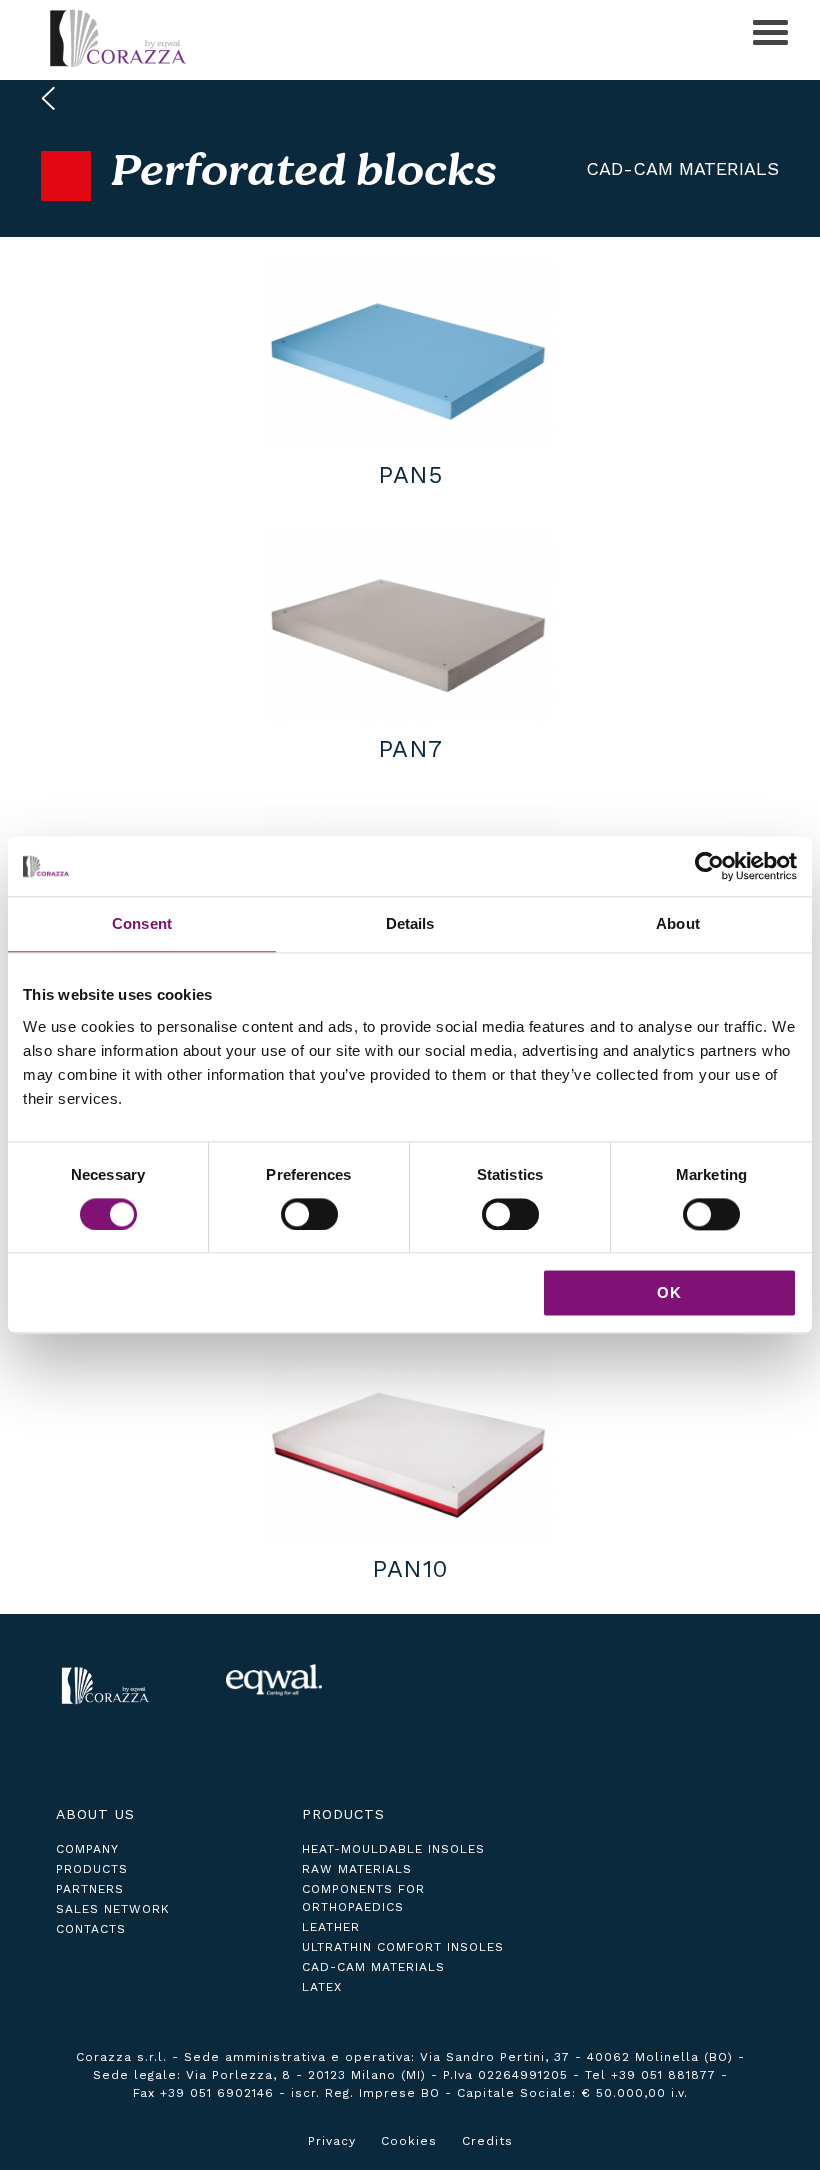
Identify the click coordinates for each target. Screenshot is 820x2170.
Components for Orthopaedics (363, 1898)
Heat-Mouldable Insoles (393, 1849)
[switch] (309, 1214)
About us (95, 1814)
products (92, 1869)
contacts (91, 1929)
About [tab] (678, 923)
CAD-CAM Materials (682, 168)
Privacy (332, 2141)
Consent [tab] (142, 923)
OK (669, 1293)
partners (90, 1889)
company (87, 1849)
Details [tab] (410, 923)
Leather (331, 1927)
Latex (322, 1987)
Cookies (409, 2141)
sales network (113, 1909)
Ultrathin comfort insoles (403, 1947)
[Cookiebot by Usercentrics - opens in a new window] (709, 866)
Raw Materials (357, 1869)
